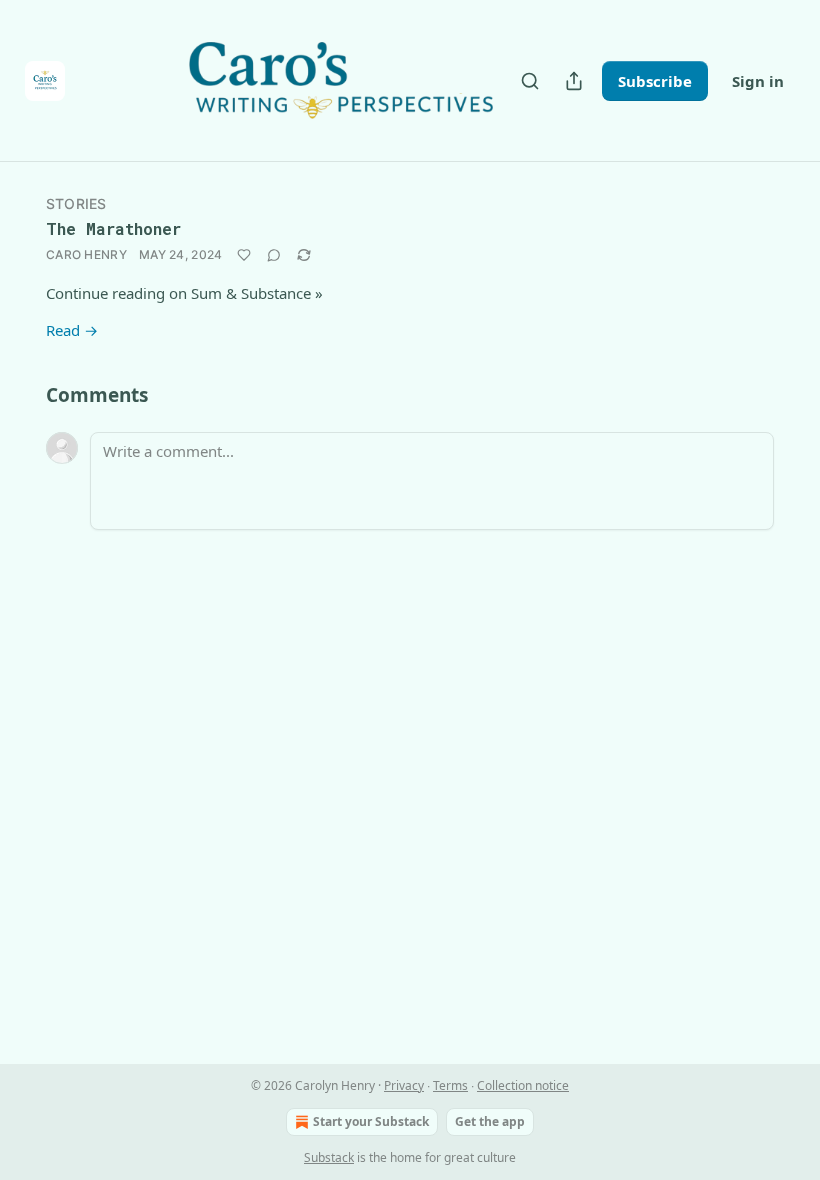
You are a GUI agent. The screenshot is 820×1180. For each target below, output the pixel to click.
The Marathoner (113, 228)
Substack (329, 1157)
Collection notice (523, 1085)
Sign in (758, 81)
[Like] (244, 255)
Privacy (404, 1085)
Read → (72, 330)
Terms (450, 1085)
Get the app (490, 1121)
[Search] (530, 81)
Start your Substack (371, 1121)
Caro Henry (86, 254)
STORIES (76, 203)
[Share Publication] (574, 81)
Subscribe (655, 81)
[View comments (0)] (274, 255)
